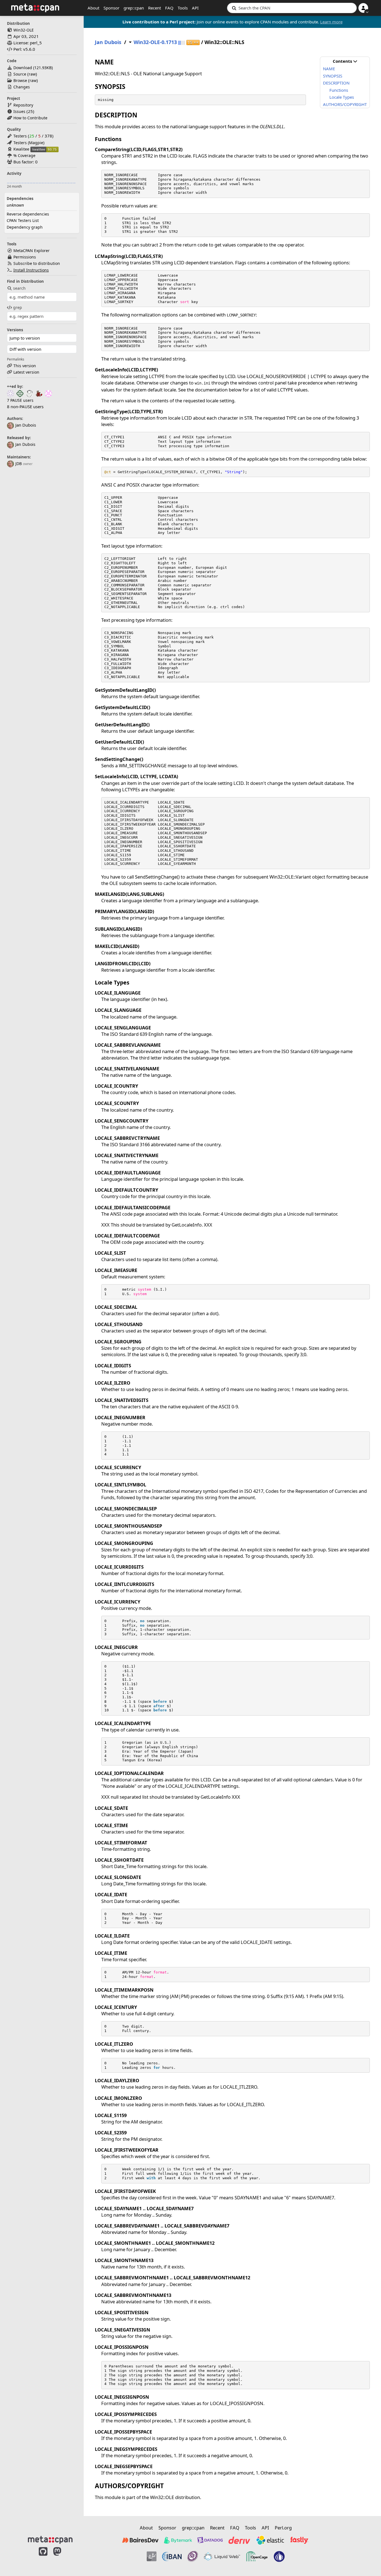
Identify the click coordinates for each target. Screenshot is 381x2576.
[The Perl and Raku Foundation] (279, 2556)
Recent (155, 8)
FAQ (169, 8)
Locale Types (342, 97)
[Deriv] (239, 2540)
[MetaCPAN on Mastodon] (63, 2557)
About (93, 8)
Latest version (26, 372)
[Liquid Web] (222, 2556)
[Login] (363, 8)
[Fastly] (299, 2540)
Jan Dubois (25, 444)
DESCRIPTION (336, 83)
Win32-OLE (24, 30)
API (195, 8)
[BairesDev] (140, 2540)
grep (18, 307)
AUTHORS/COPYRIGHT (345, 104)
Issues (19, 111)
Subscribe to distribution (37, 263)
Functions (339, 90)
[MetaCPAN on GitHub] (43, 2557)
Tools (183, 8)
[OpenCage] (257, 2556)
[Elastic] (270, 2540)
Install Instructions (31, 270)
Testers (20, 136)
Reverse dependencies (28, 214)
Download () (33, 68)
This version (25, 366)
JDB (19, 464)
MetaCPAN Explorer (32, 251)
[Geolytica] (152, 2556)
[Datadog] (210, 2540)
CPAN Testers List (23, 220)
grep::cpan (134, 8)
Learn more (331, 22)
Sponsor (111, 8)
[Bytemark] (178, 2540)
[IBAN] (172, 2556)
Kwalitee (21, 149)
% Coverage (24, 155)
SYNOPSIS (333, 76)
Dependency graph (25, 227)
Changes (22, 87)
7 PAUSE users (20, 400)
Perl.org (283, 2528)
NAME (329, 69)
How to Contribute (30, 118)
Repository (23, 105)
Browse (20, 80)
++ (193, 43)
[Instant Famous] (193, 2556)
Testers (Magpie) (29, 143)
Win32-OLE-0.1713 (155, 42)
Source (20, 74)
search (19, 288)
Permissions (25, 257)
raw (32, 74)
